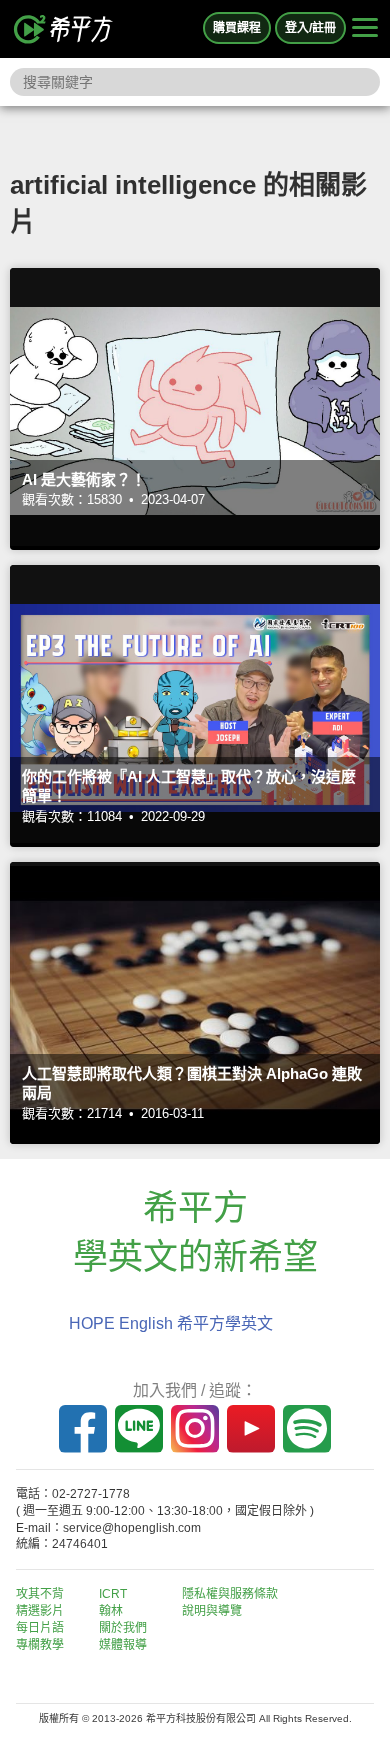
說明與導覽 (212, 1611)
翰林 (111, 1611)
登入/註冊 (310, 28)
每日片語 (40, 1628)
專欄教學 (40, 1645)
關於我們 (123, 1628)
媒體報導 (123, 1645)
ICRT (113, 1594)
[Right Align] (365, 29)
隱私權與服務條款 (230, 1594)
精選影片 (40, 1611)
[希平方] (64, 29)
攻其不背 (40, 1594)
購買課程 (237, 28)
